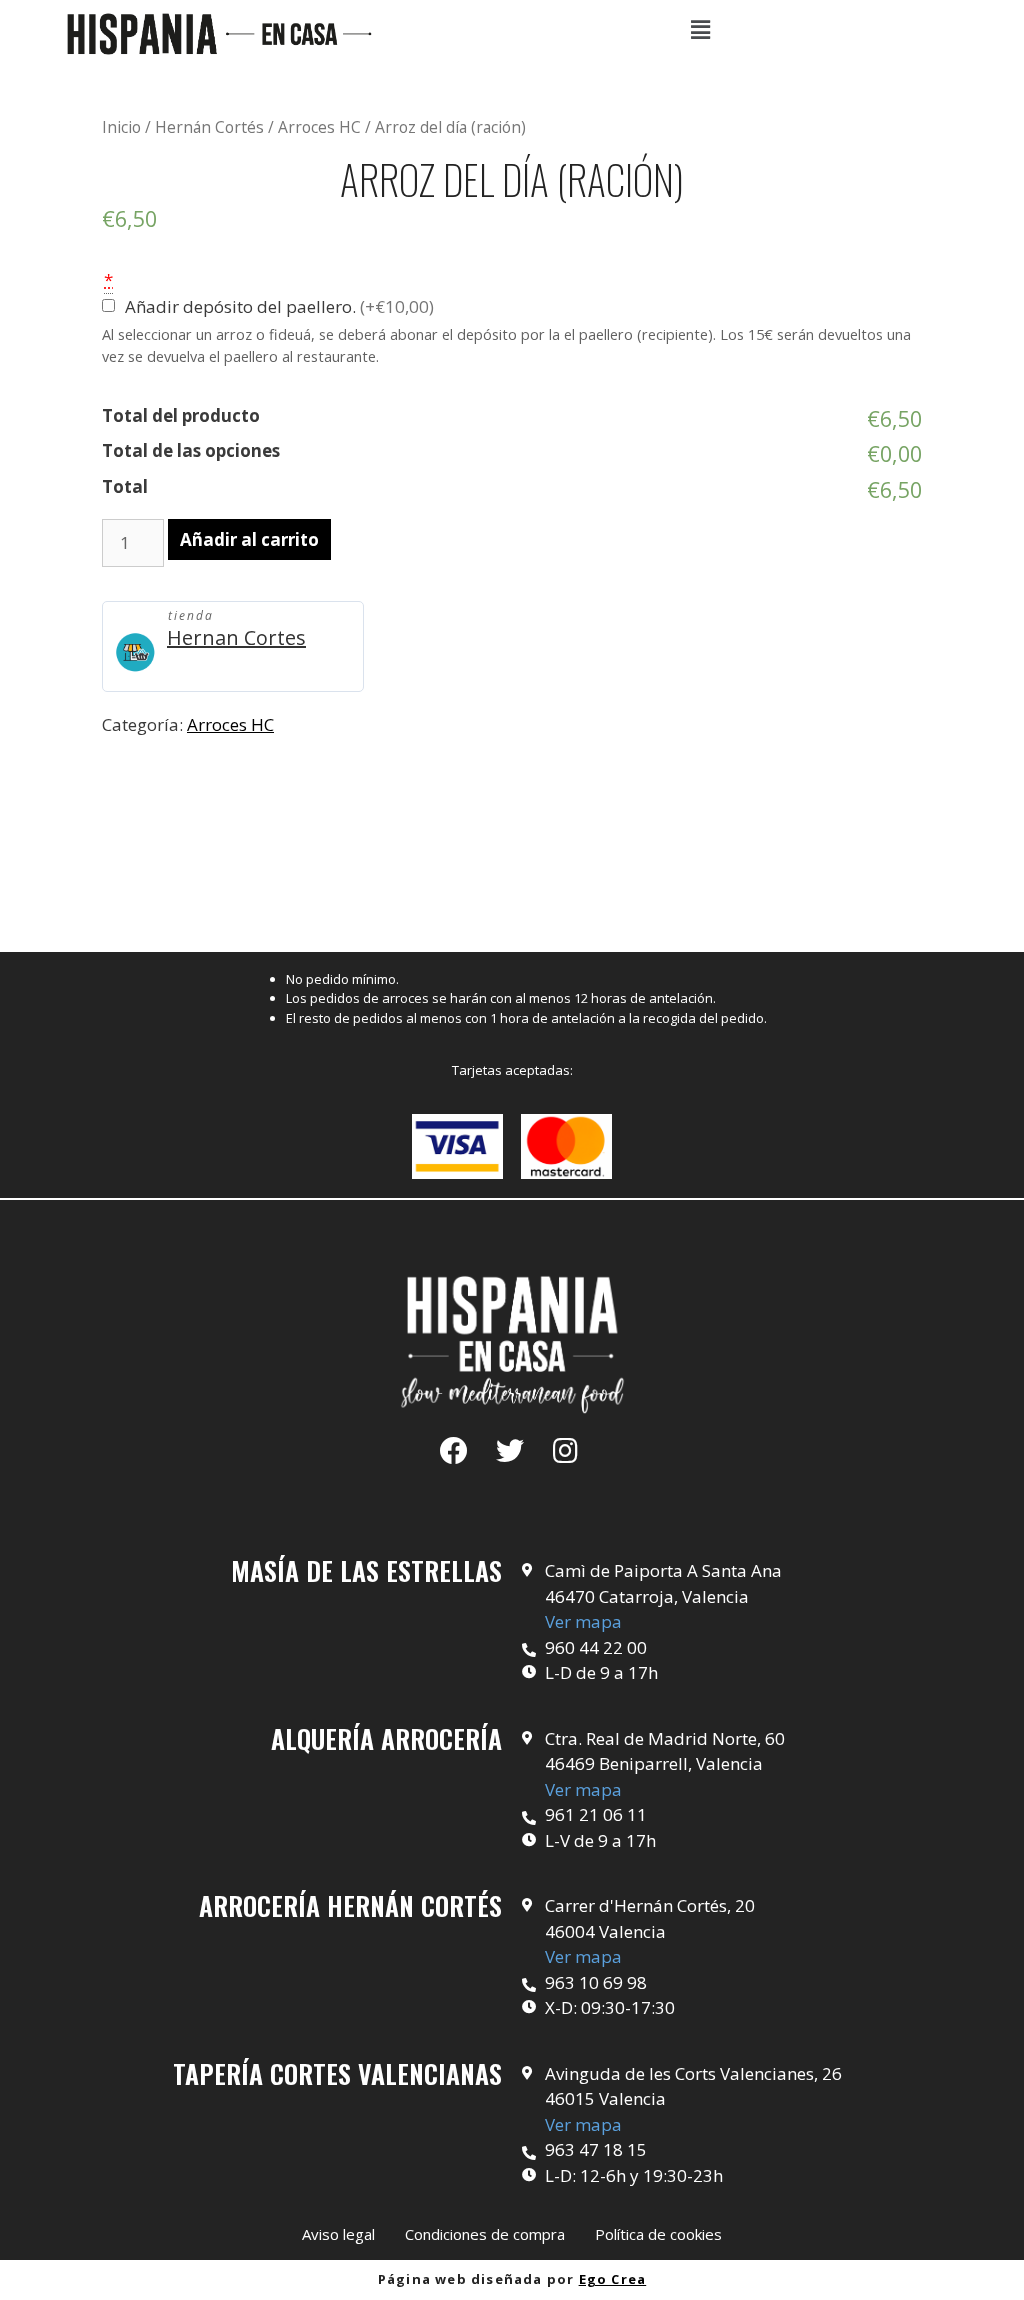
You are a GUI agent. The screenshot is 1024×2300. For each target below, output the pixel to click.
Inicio (121, 127)
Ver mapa (583, 1621)
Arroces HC (319, 127)
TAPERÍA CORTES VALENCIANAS (337, 2073)
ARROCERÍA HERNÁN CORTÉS (350, 1905)
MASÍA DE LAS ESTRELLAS (366, 1570)
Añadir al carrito (249, 539)
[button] (338, 2234)
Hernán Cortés (209, 127)
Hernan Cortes (236, 637)
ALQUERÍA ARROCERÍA (386, 1738)
